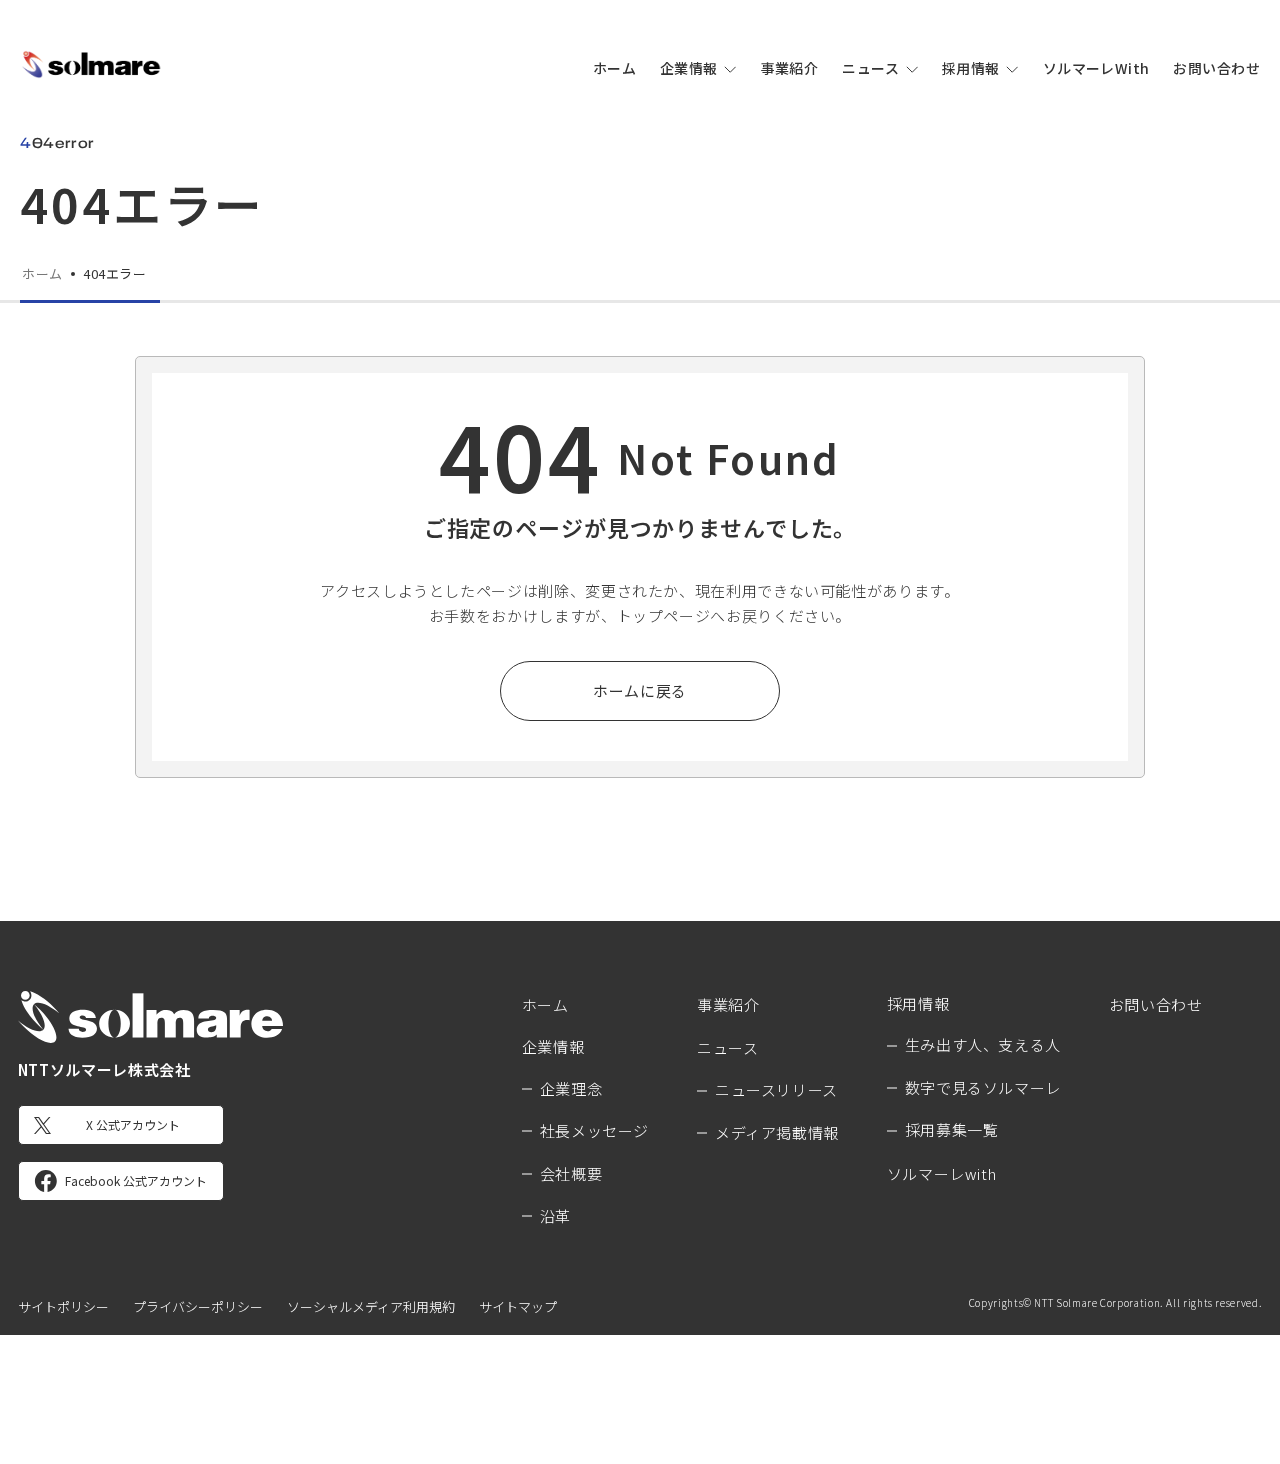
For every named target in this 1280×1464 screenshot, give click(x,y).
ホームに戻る (640, 690)
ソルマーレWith (1096, 68)
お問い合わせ (1216, 68)
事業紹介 (790, 68)
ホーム (614, 68)
